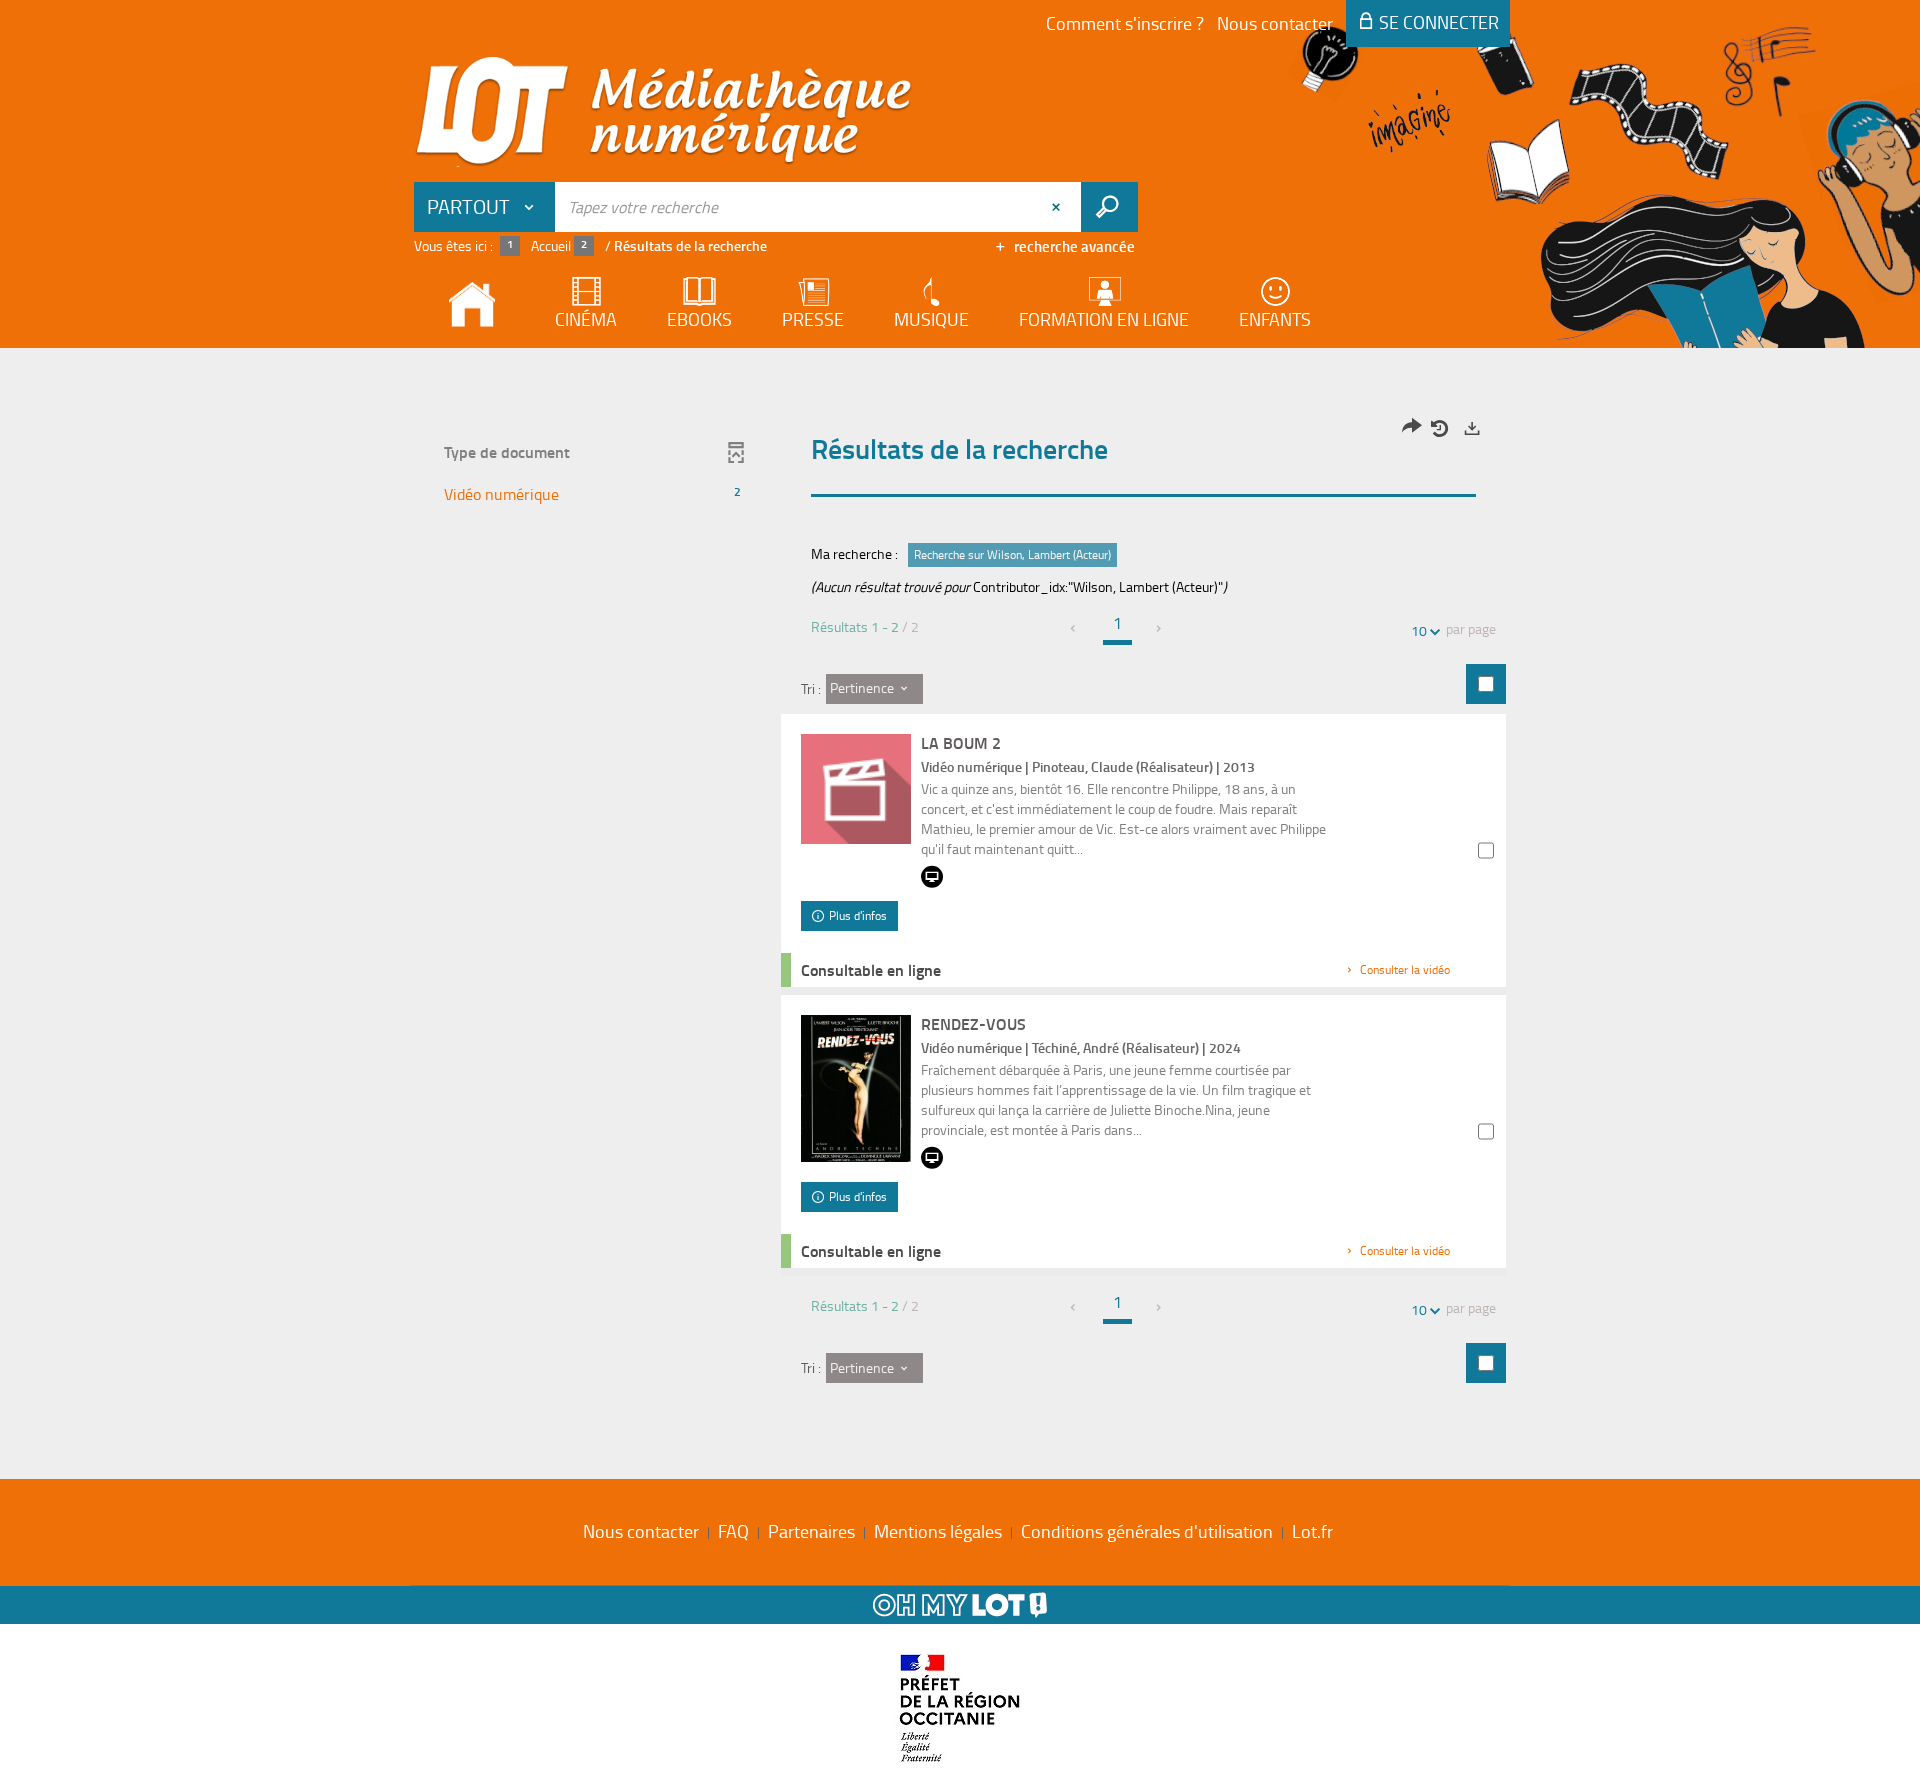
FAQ (733, 1531)
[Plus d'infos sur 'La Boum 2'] (856, 789)
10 (1419, 630)
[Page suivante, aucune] (1159, 628)
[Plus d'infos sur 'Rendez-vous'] (856, 1088)
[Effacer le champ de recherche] (1058, 207)
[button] (593, 494)
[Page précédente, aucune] (1074, 628)
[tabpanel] (960, 908)
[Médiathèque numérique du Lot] (664, 112)
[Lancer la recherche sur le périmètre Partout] (1109, 207)
